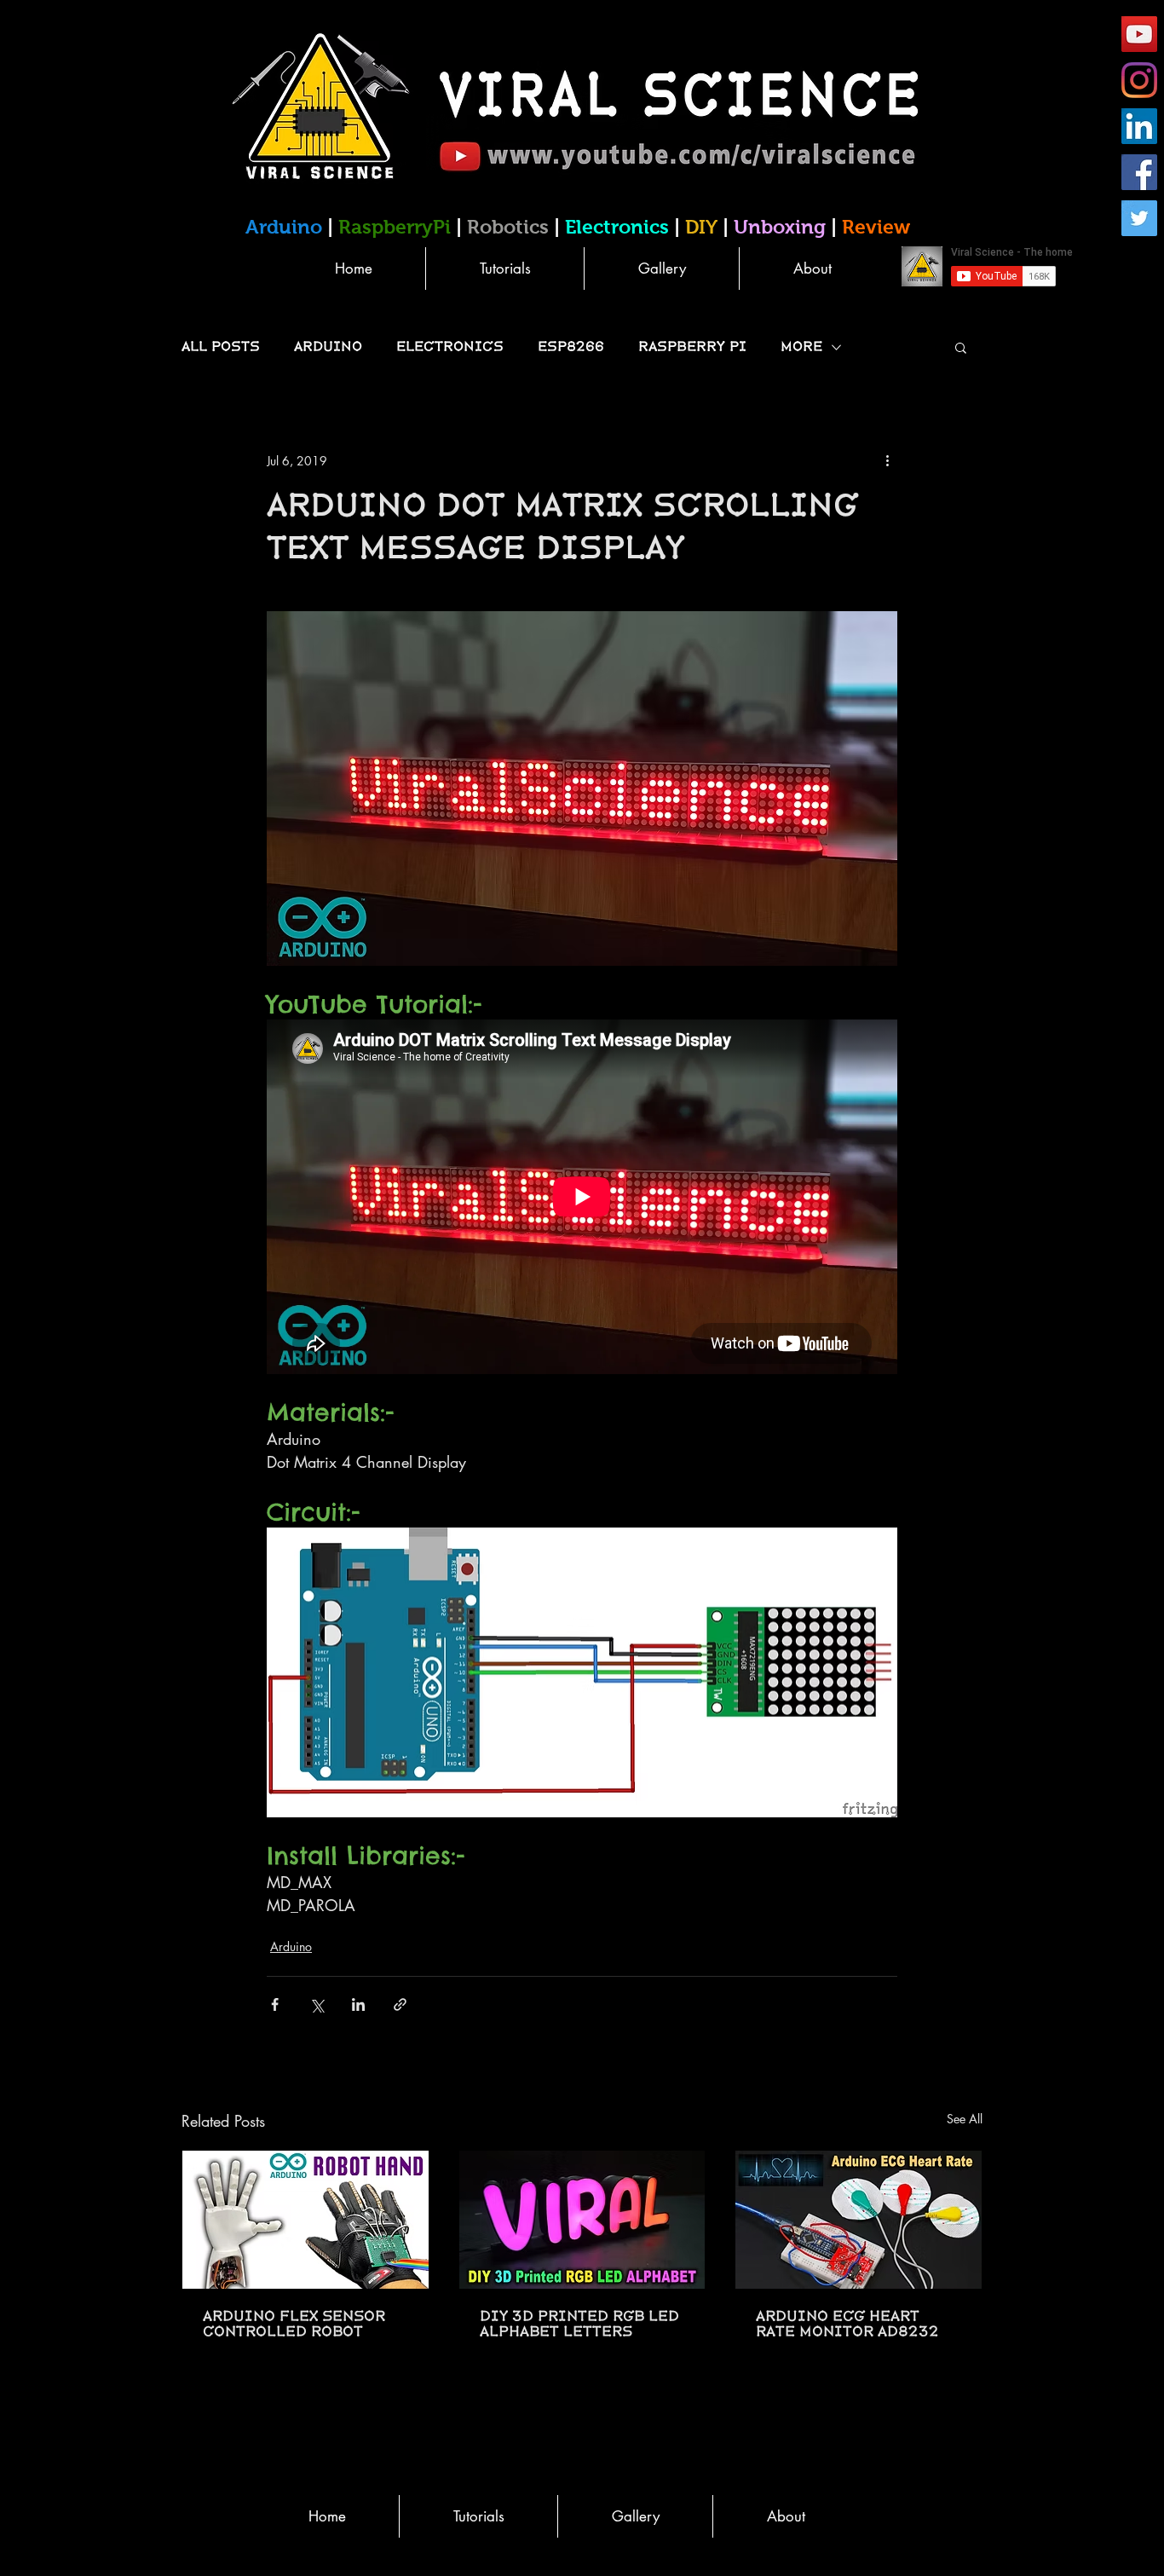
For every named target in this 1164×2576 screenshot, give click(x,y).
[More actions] (887, 460)
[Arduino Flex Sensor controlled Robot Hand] (305, 2220)
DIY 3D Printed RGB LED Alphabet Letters (579, 2325)
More (801, 347)
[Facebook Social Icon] (1139, 172)
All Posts (221, 347)
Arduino (328, 347)
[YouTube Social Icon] (1139, 34)
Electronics (450, 347)
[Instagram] (1139, 80)
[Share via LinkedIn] (358, 2004)
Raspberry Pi (692, 347)
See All (965, 2119)
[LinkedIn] (1139, 126)
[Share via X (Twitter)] (317, 2004)
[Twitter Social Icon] (1139, 218)
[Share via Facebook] (275, 2004)
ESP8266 (571, 347)
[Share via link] (400, 2004)
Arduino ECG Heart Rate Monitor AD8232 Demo (847, 2325)
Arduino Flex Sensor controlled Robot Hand (294, 2325)
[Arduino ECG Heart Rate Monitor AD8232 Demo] (859, 2220)
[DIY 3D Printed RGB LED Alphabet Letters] (582, 2220)
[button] (961, 347)
